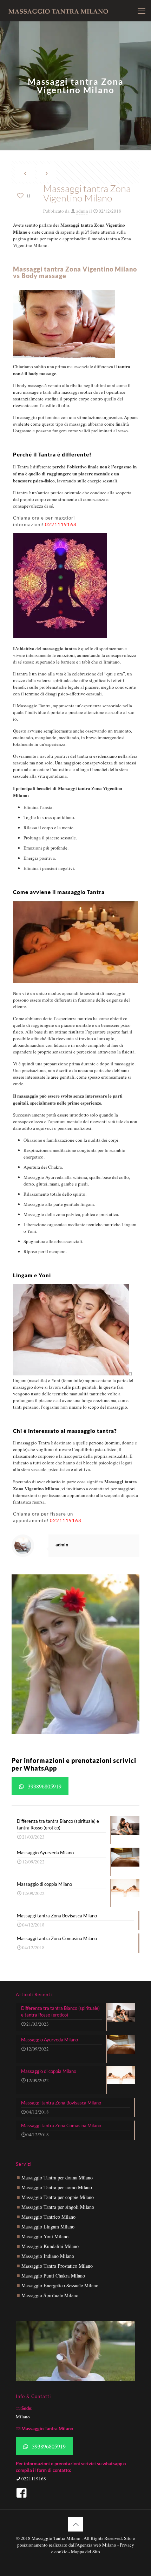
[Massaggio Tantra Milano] (58, 11)
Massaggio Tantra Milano (57, 2538)
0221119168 (61, 524)
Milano (23, 2417)
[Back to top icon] (75, 2524)
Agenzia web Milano (96, 2545)
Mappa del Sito (86, 2551)
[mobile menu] (142, 11)
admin (82, 211)
